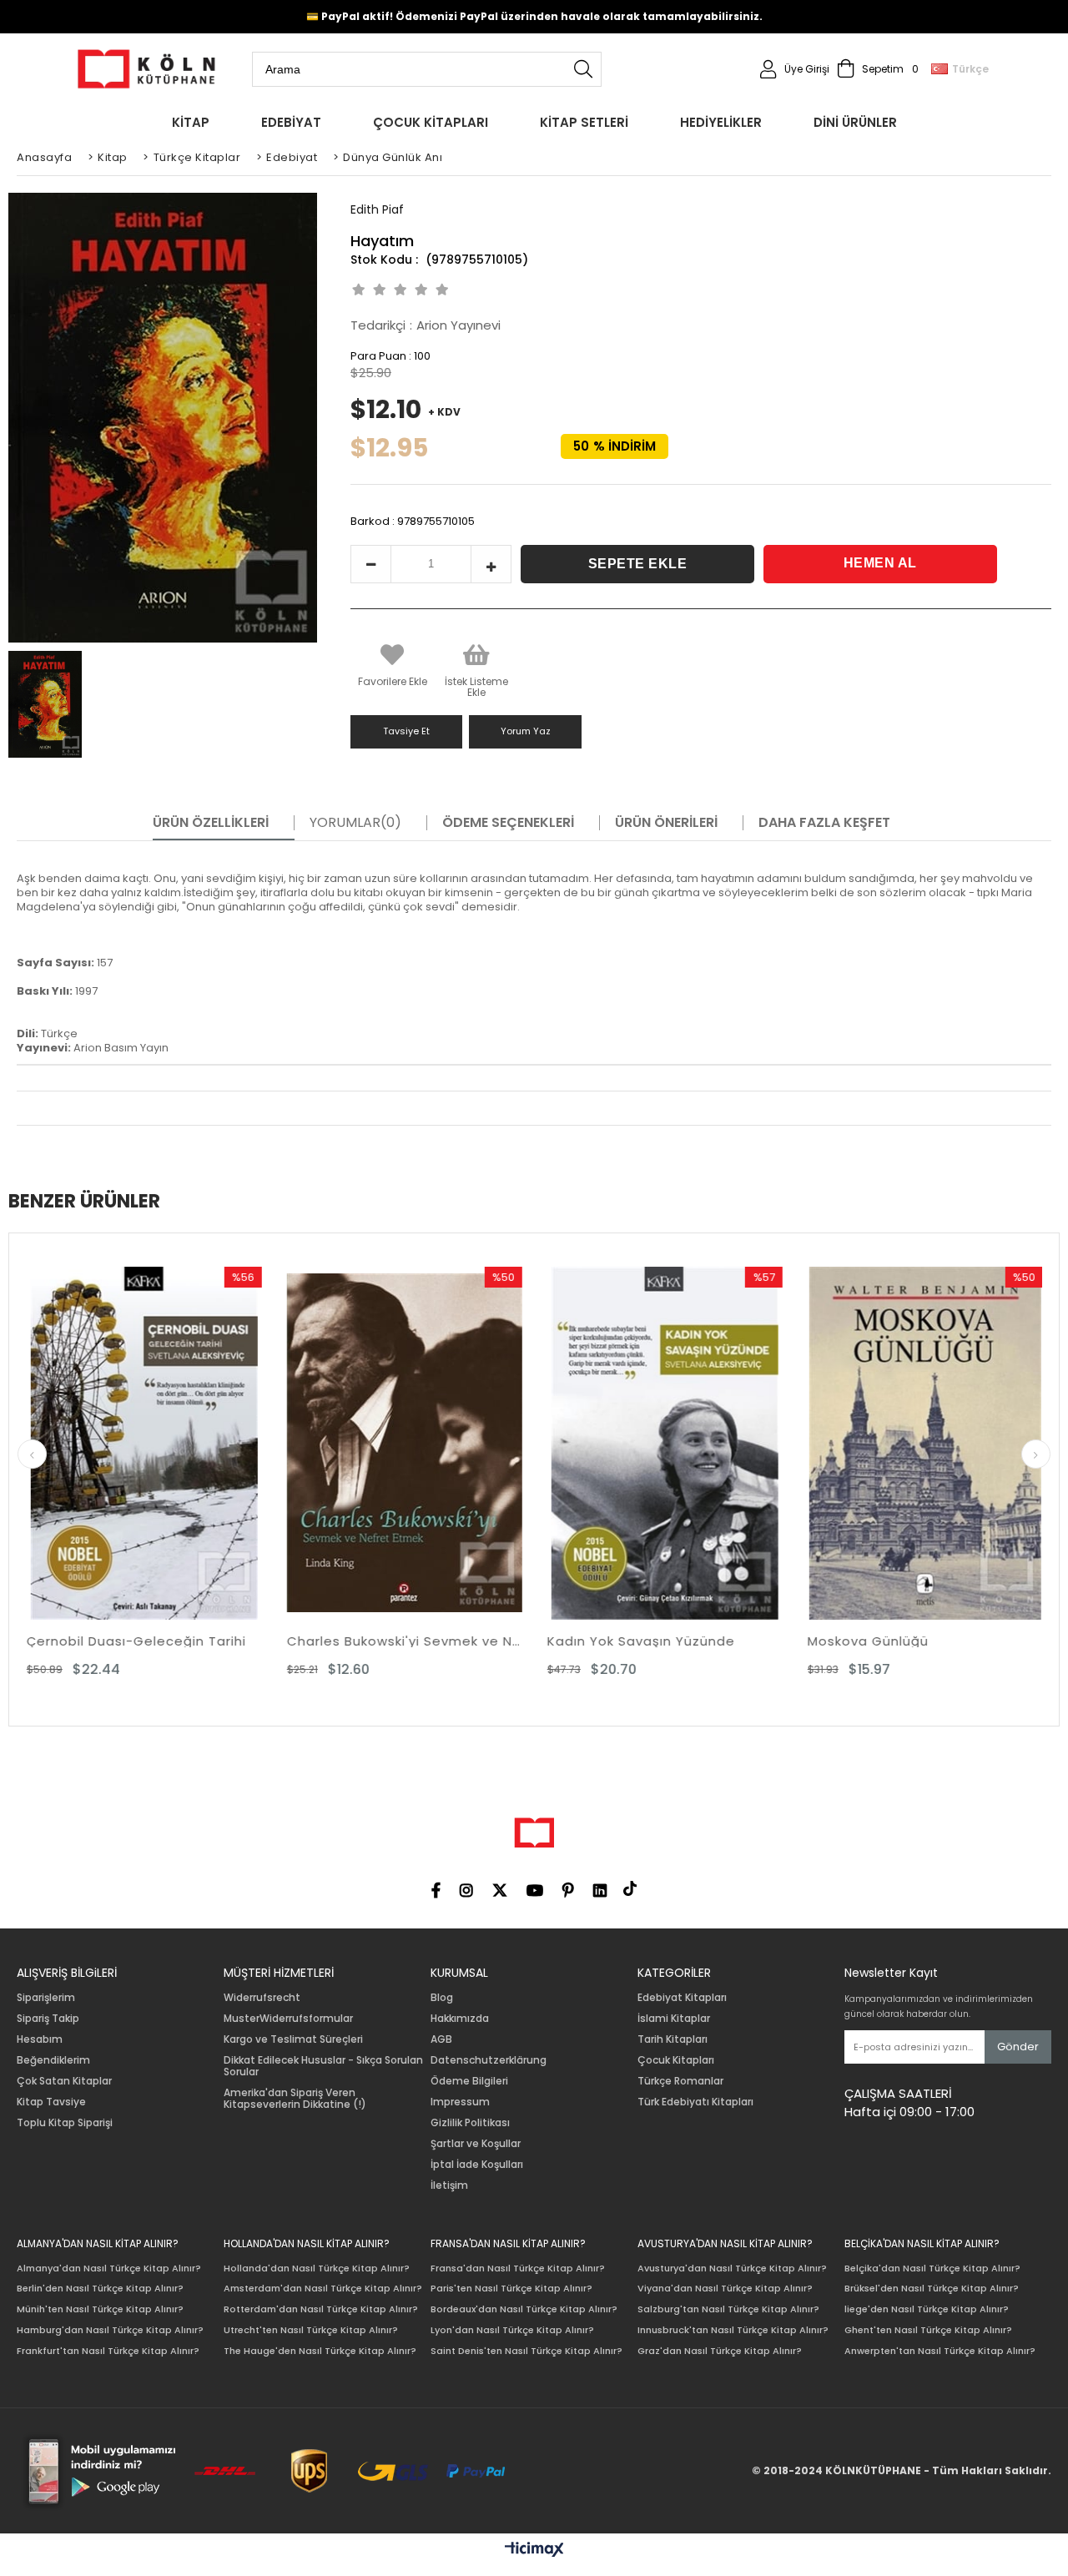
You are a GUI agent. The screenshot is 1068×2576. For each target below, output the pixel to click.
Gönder (1018, 2047)
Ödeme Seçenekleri (508, 823)
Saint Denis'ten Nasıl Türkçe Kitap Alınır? (526, 2351)
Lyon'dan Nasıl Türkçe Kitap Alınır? (512, 2330)
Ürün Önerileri (666, 823)
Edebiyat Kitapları (682, 1998)
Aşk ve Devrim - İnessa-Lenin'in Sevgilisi (943, 1641)
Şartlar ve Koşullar (476, 2144)
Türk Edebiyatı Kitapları (695, 2102)
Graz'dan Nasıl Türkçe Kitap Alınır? (720, 2351)
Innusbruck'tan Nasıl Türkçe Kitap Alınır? (733, 2330)
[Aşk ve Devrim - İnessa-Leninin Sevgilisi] (943, 1443)
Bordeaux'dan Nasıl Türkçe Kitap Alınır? (524, 2309)
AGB (441, 2039)
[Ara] (583, 69)
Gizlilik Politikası (470, 2123)
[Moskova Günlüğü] (683, 1443)
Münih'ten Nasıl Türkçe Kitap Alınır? (100, 2309)
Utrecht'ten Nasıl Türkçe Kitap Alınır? (311, 2330)
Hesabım (40, 2039)
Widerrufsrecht (262, 1998)
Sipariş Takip (48, 2019)
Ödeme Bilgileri (469, 2081)
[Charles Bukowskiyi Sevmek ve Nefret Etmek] (162, 1443)
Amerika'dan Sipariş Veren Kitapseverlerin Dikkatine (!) (295, 2099)
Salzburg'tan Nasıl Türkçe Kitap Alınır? (728, 2309)
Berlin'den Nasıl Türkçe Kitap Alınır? (100, 2289)
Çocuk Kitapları (676, 2060)
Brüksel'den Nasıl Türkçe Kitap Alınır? (932, 2289)
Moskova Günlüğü (625, 1641)
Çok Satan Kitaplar (64, 2081)
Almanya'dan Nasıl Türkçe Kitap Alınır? (109, 2268)
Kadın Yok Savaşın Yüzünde (398, 1641)
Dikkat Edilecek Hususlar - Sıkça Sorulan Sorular (323, 2066)
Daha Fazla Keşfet (824, 823)
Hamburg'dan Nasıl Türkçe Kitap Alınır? (110, 2330)
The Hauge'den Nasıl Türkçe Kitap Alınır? (320, 2351)
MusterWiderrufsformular (288, 2019)
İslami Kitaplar (674, 2019)
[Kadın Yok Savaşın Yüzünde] (422, 1443)
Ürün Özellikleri (211, 823)
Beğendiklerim (53, 2060)
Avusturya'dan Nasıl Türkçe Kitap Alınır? (732, 2268)
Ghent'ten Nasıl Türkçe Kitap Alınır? (928, 2330)
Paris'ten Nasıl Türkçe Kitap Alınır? (511, 2289)
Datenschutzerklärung (489, 2060)
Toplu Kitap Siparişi (65, 2123)
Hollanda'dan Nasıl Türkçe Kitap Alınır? (317, 2268)
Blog (442, 1998)
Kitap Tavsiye (51, 2102)
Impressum (460, 2102)
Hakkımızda (460, 2019)
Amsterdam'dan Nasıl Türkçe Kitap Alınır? (323, 2289)
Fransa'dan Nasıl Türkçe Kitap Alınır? (518, 2268)
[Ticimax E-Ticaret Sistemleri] (534, 2550)
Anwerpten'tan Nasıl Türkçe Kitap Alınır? (940, 2351)
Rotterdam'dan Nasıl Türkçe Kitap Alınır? (321, 2309)
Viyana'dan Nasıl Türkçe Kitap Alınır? (725, 2289)
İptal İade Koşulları (477, 2165)
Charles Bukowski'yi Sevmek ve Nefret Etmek (162, 1641)
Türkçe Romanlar (680, 2081)
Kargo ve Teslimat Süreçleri (293, 2039)
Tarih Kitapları (673, 2039)
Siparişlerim (46, 1998)
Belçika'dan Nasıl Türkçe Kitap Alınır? (932, 2268)
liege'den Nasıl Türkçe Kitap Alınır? (927, 2309)
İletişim (449, 2185)
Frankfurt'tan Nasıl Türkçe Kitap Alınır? (108, 2351)
